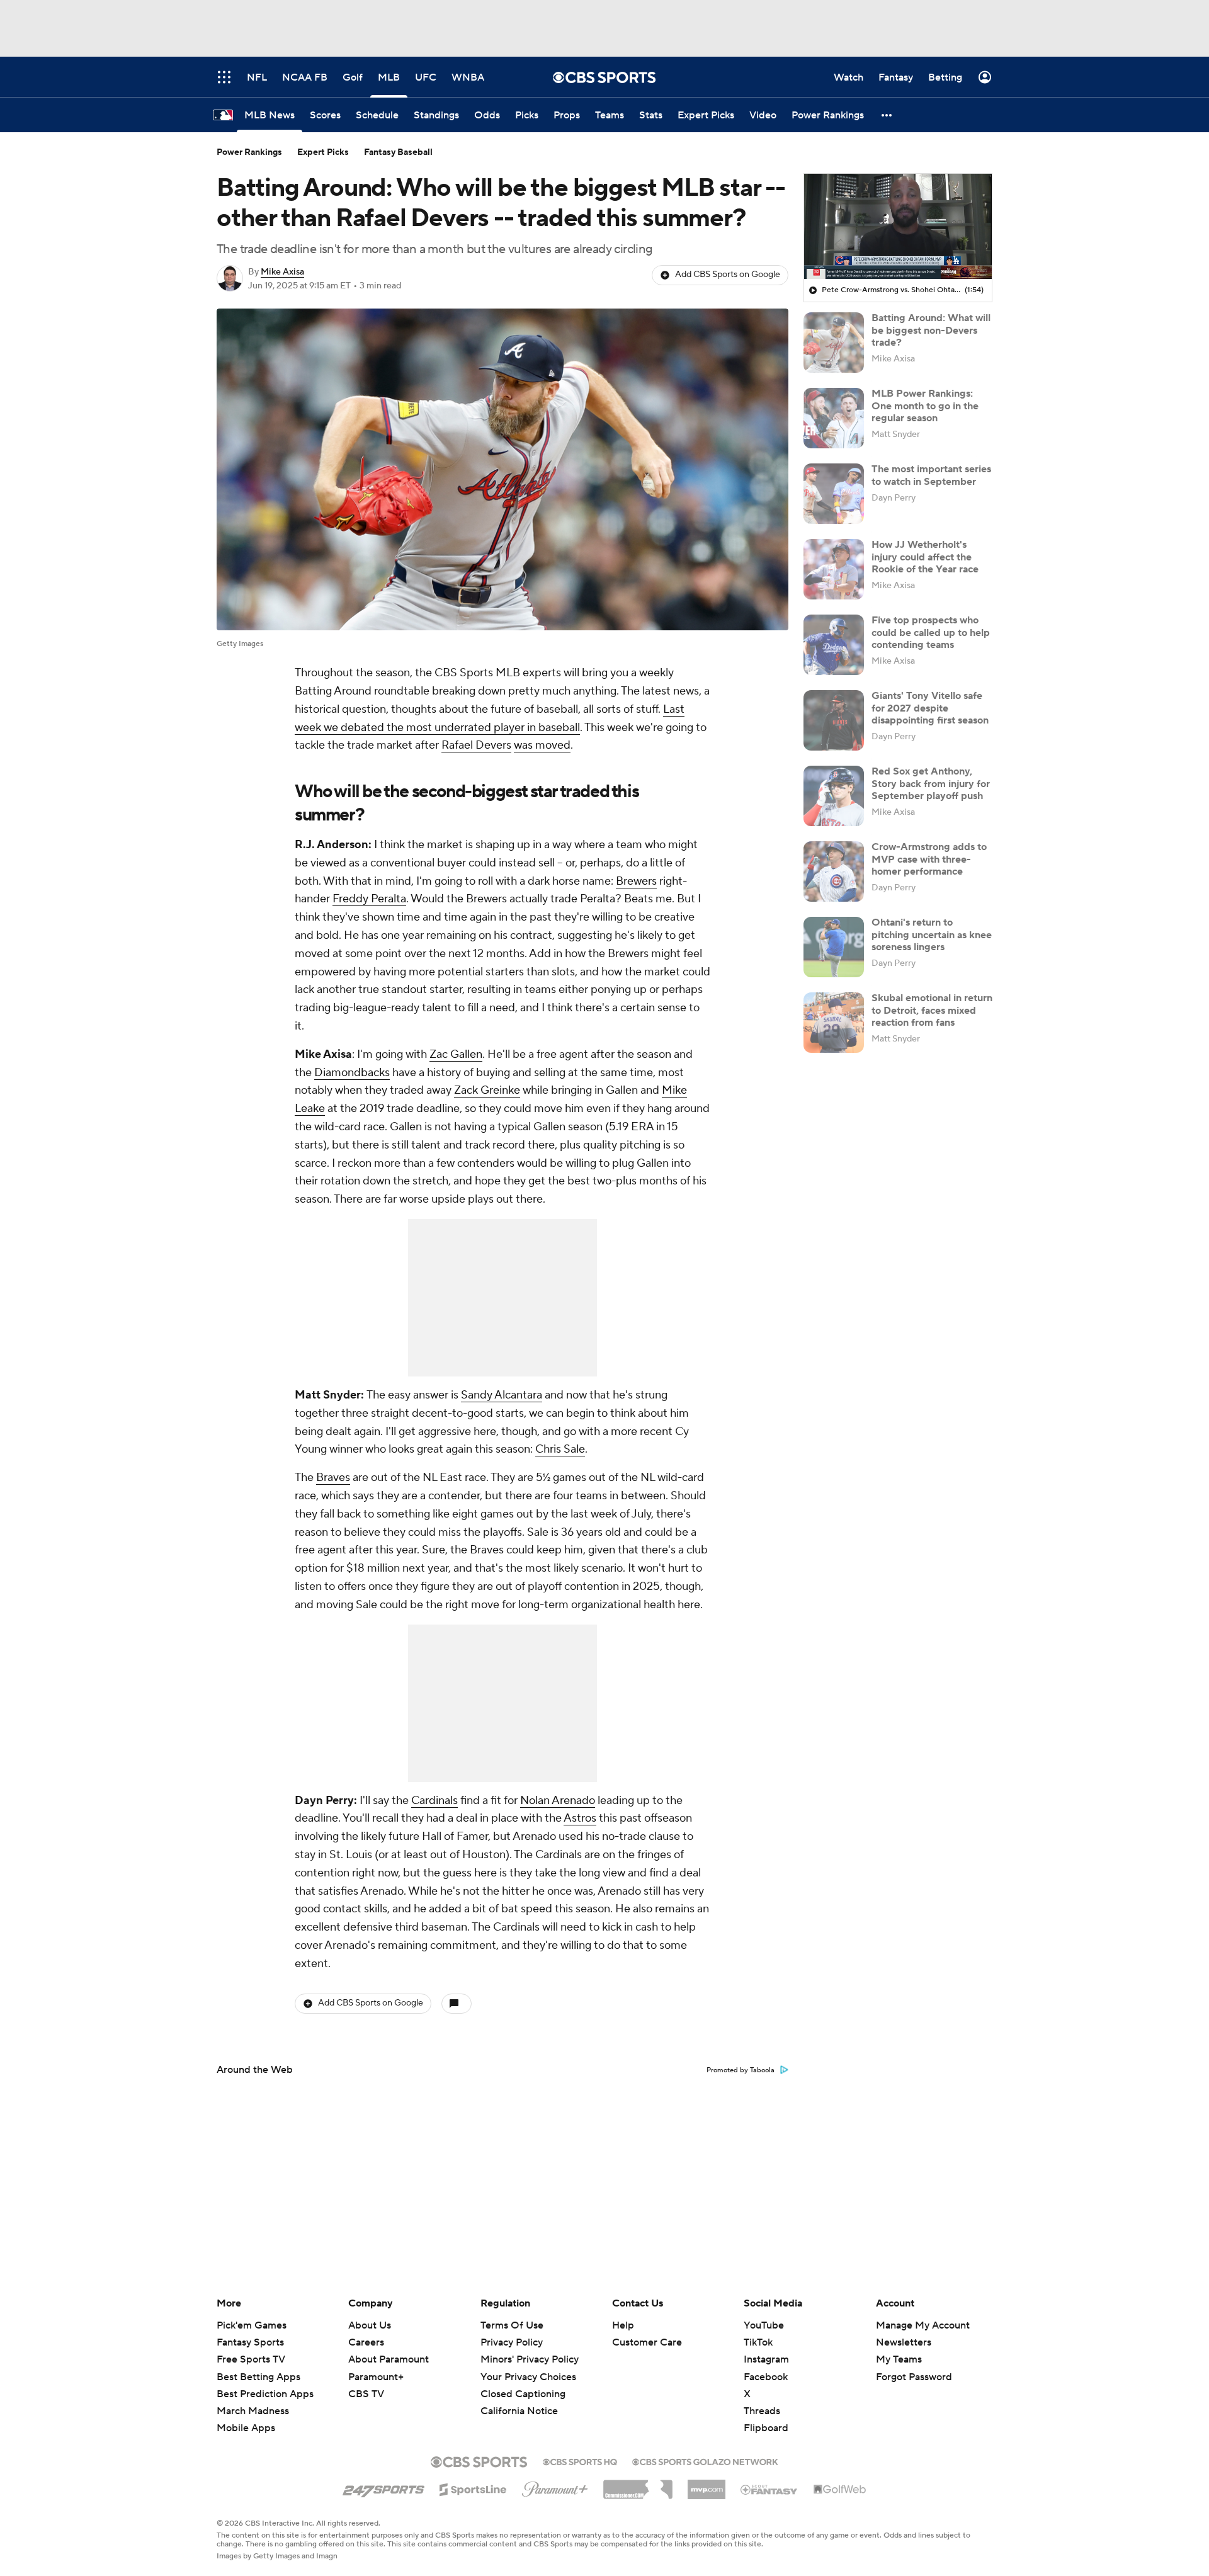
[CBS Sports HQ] (580, 2461)
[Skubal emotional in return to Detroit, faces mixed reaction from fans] (834, 1023)
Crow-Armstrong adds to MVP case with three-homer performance (929, 859)
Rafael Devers (476, 745)
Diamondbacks (352, 1073)
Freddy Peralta (369, 899)
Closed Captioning (523, 2382)
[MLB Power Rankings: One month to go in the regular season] (834, 418)
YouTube (764, 2325)
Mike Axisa (282, 272)
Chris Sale (560, 1449)
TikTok (758, 2342)
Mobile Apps (246, 2428)
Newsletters (904, 2342)
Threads (762, 2411)
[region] (898, 227)
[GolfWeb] (840, 2490)
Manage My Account (923, 2325)
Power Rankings (249, 152)
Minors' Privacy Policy (530, 2359)
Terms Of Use (512, 2325)
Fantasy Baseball (398, 152)
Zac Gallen (456, 1054)
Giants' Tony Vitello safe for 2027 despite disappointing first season (930, 708)
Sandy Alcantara (502, 1395)
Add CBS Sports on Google (728, 275)
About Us (370, 2325)
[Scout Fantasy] (769, 2489)
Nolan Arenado (558, 1801)
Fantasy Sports (250, 2342)
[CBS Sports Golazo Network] (705, 2461)
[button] (887, 115)
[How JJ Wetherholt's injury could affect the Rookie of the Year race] (834, 569)
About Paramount (389, 2359)
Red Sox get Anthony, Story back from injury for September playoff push (931, 783)
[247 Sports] (383, 2487)
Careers (366, 2342)
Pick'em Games (252, 2325)
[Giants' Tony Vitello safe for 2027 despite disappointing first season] (834, 720)
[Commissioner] (638, 2485)
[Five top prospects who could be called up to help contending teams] (834, 645)
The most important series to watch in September (931, 475)
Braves (333, 1478)
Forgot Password (914, 2377)
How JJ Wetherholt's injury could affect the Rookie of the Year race (925, 557)
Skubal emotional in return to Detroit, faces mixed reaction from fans (932, 1010)
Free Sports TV (251, 2359)
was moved (542, 745)
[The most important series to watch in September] (834, 494)
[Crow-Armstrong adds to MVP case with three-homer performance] (834, 871)
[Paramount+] (555, 2487)
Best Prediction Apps (265, 2394)
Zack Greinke (487, 1090)
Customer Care (647, 2342)
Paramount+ (376, 2377)
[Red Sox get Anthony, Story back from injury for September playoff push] (834, 796)
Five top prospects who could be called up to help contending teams (931, 632)
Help (623, 2325)
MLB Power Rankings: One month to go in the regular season (925, 406)
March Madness (253, 2411)
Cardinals (434, 1801)
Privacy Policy (512, 2342)
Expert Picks (323, 152)
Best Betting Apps (258, 2377)
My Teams (899, 2359)
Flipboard (766, 2428)
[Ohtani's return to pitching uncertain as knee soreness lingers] (834, 947)
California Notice (519, 2399)
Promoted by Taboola (741, 2070)
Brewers (636, 881)
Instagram (766, 2359)
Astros (580, 1818)
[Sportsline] (473, 2488)
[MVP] (707, 2485)
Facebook (766, 2377)
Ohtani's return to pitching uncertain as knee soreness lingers (932, 934)
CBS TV (366, 2394)
